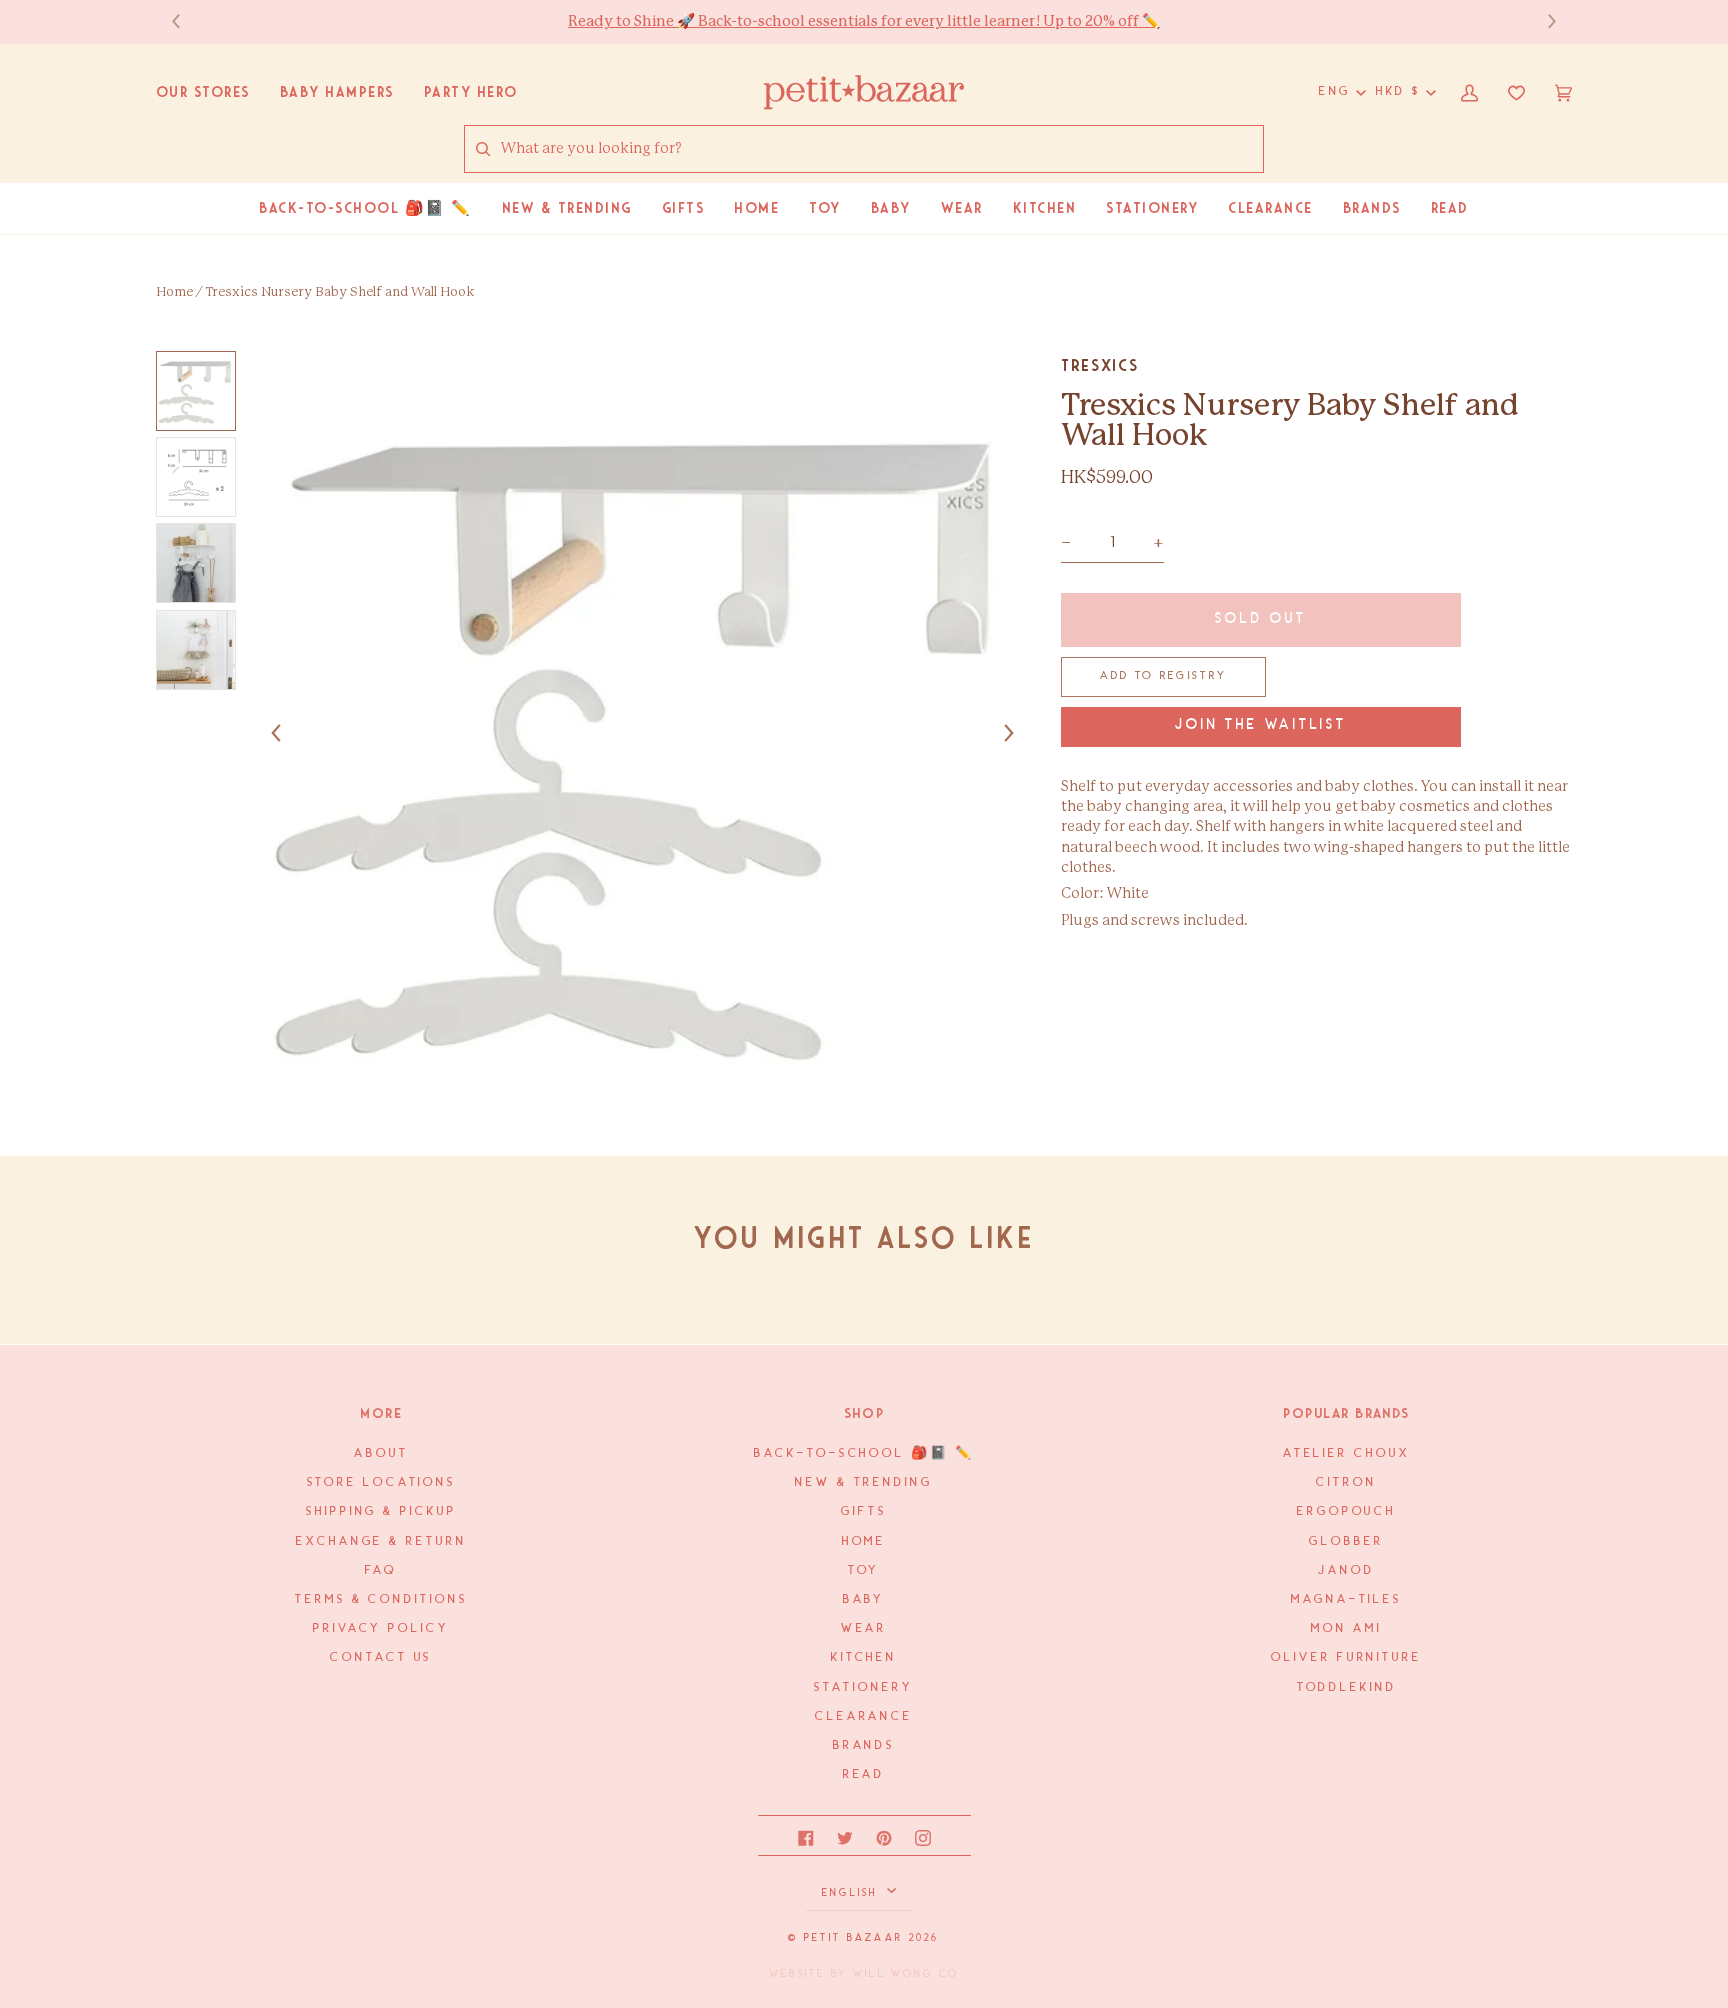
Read (864, 1774)
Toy (864, 1570)
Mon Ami (1346, 1628)
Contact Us (381, 1657)
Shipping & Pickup (381, 1511)
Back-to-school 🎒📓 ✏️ (863, 1453)
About (381, 1453)
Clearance (864, 1716)
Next (1542, 21)
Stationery (863, 1687)
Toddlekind (1347, 1687)
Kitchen (864, 1657)
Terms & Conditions (381, 1599)
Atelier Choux (1347, 1453)
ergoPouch (1346, 1511)
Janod (1346, 1570)
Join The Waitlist (1261, 725)
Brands (864, 1745)
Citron (1346, 1482)
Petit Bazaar (853, 1938)
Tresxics (1099, 365)
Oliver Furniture (1346, 1657)
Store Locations (382, 1482)
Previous (186, 21)
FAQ (381, 1570)
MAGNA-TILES (1346, 1599)
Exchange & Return (381, 1541)
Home (174, 292)
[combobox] (881, 149)
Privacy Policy (381, 1628)
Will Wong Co (906, 1974)
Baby (864, 1599)
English (852, 1893)
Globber (1346, 1541)
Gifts (864, 1511)
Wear (864, 1628)
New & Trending (864, 1482)
